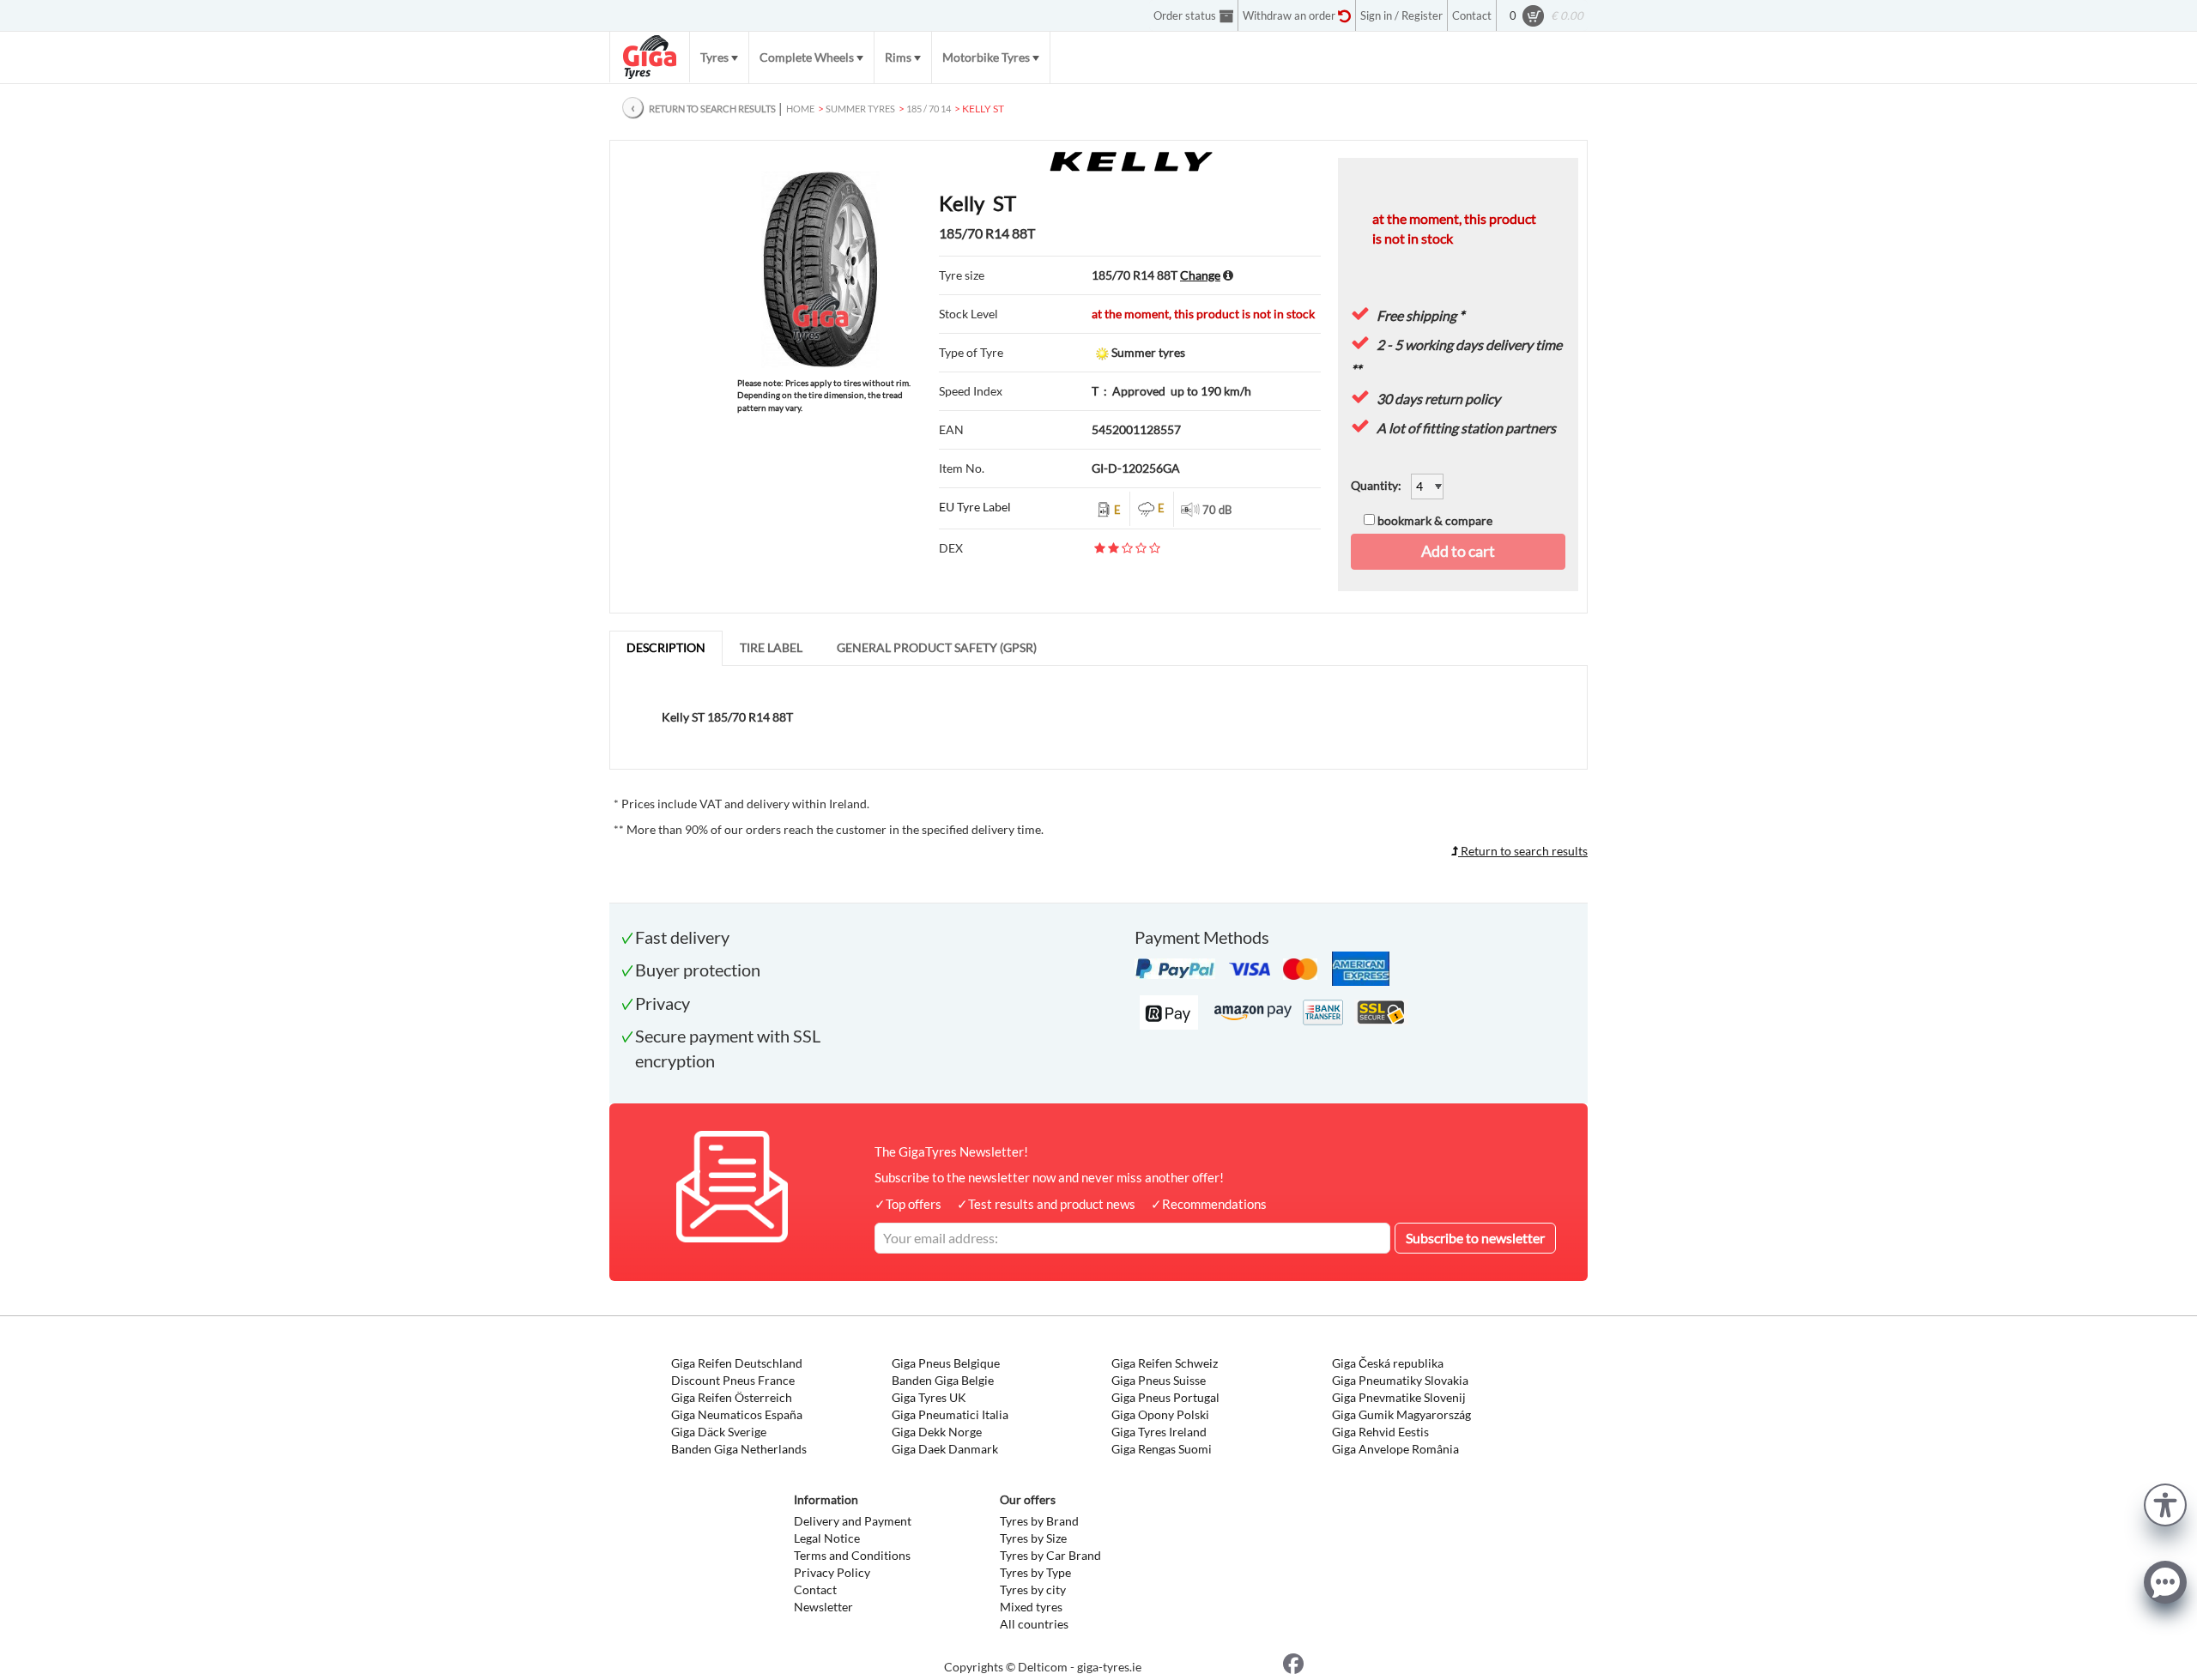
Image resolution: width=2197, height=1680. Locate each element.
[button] (2165, 1503)
